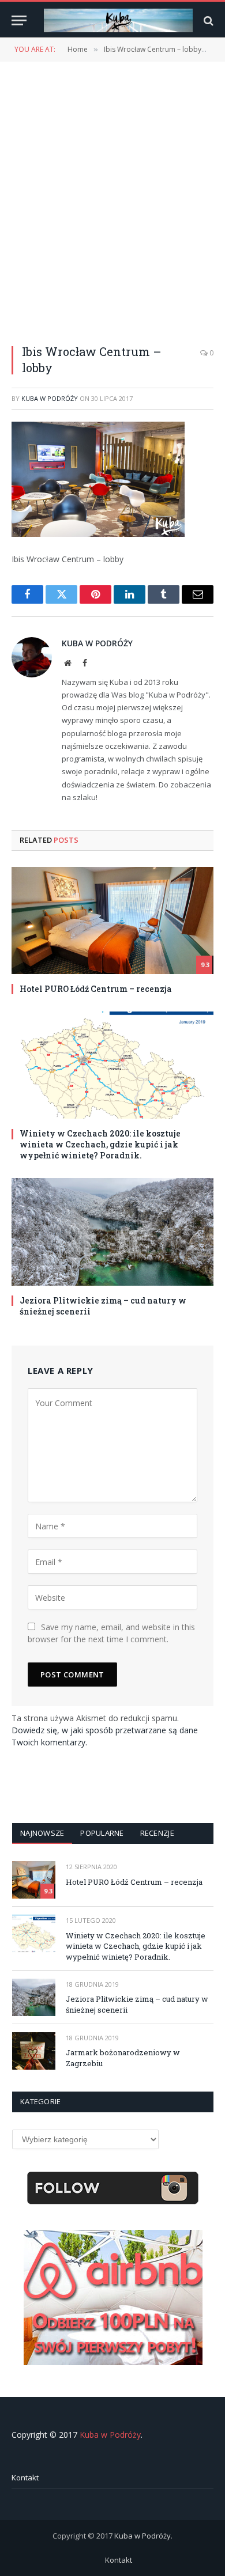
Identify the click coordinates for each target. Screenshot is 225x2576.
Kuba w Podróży (50, 398)
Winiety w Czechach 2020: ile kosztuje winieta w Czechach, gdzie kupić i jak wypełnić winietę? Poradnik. (100, 1144)
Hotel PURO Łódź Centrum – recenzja (96, 989)
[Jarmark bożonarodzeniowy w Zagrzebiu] (34, 2051)
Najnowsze (42, 1833)
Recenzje (157, 1833)
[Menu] (19, 20)
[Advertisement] (112, 196)
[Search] (207, 20)
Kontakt (25, 2477)
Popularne (102, 1833)
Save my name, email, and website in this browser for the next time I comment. (111, 1633)
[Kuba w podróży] (118, 20)
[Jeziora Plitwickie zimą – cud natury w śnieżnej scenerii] (112, 1232)
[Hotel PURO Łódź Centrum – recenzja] (112, 920)
